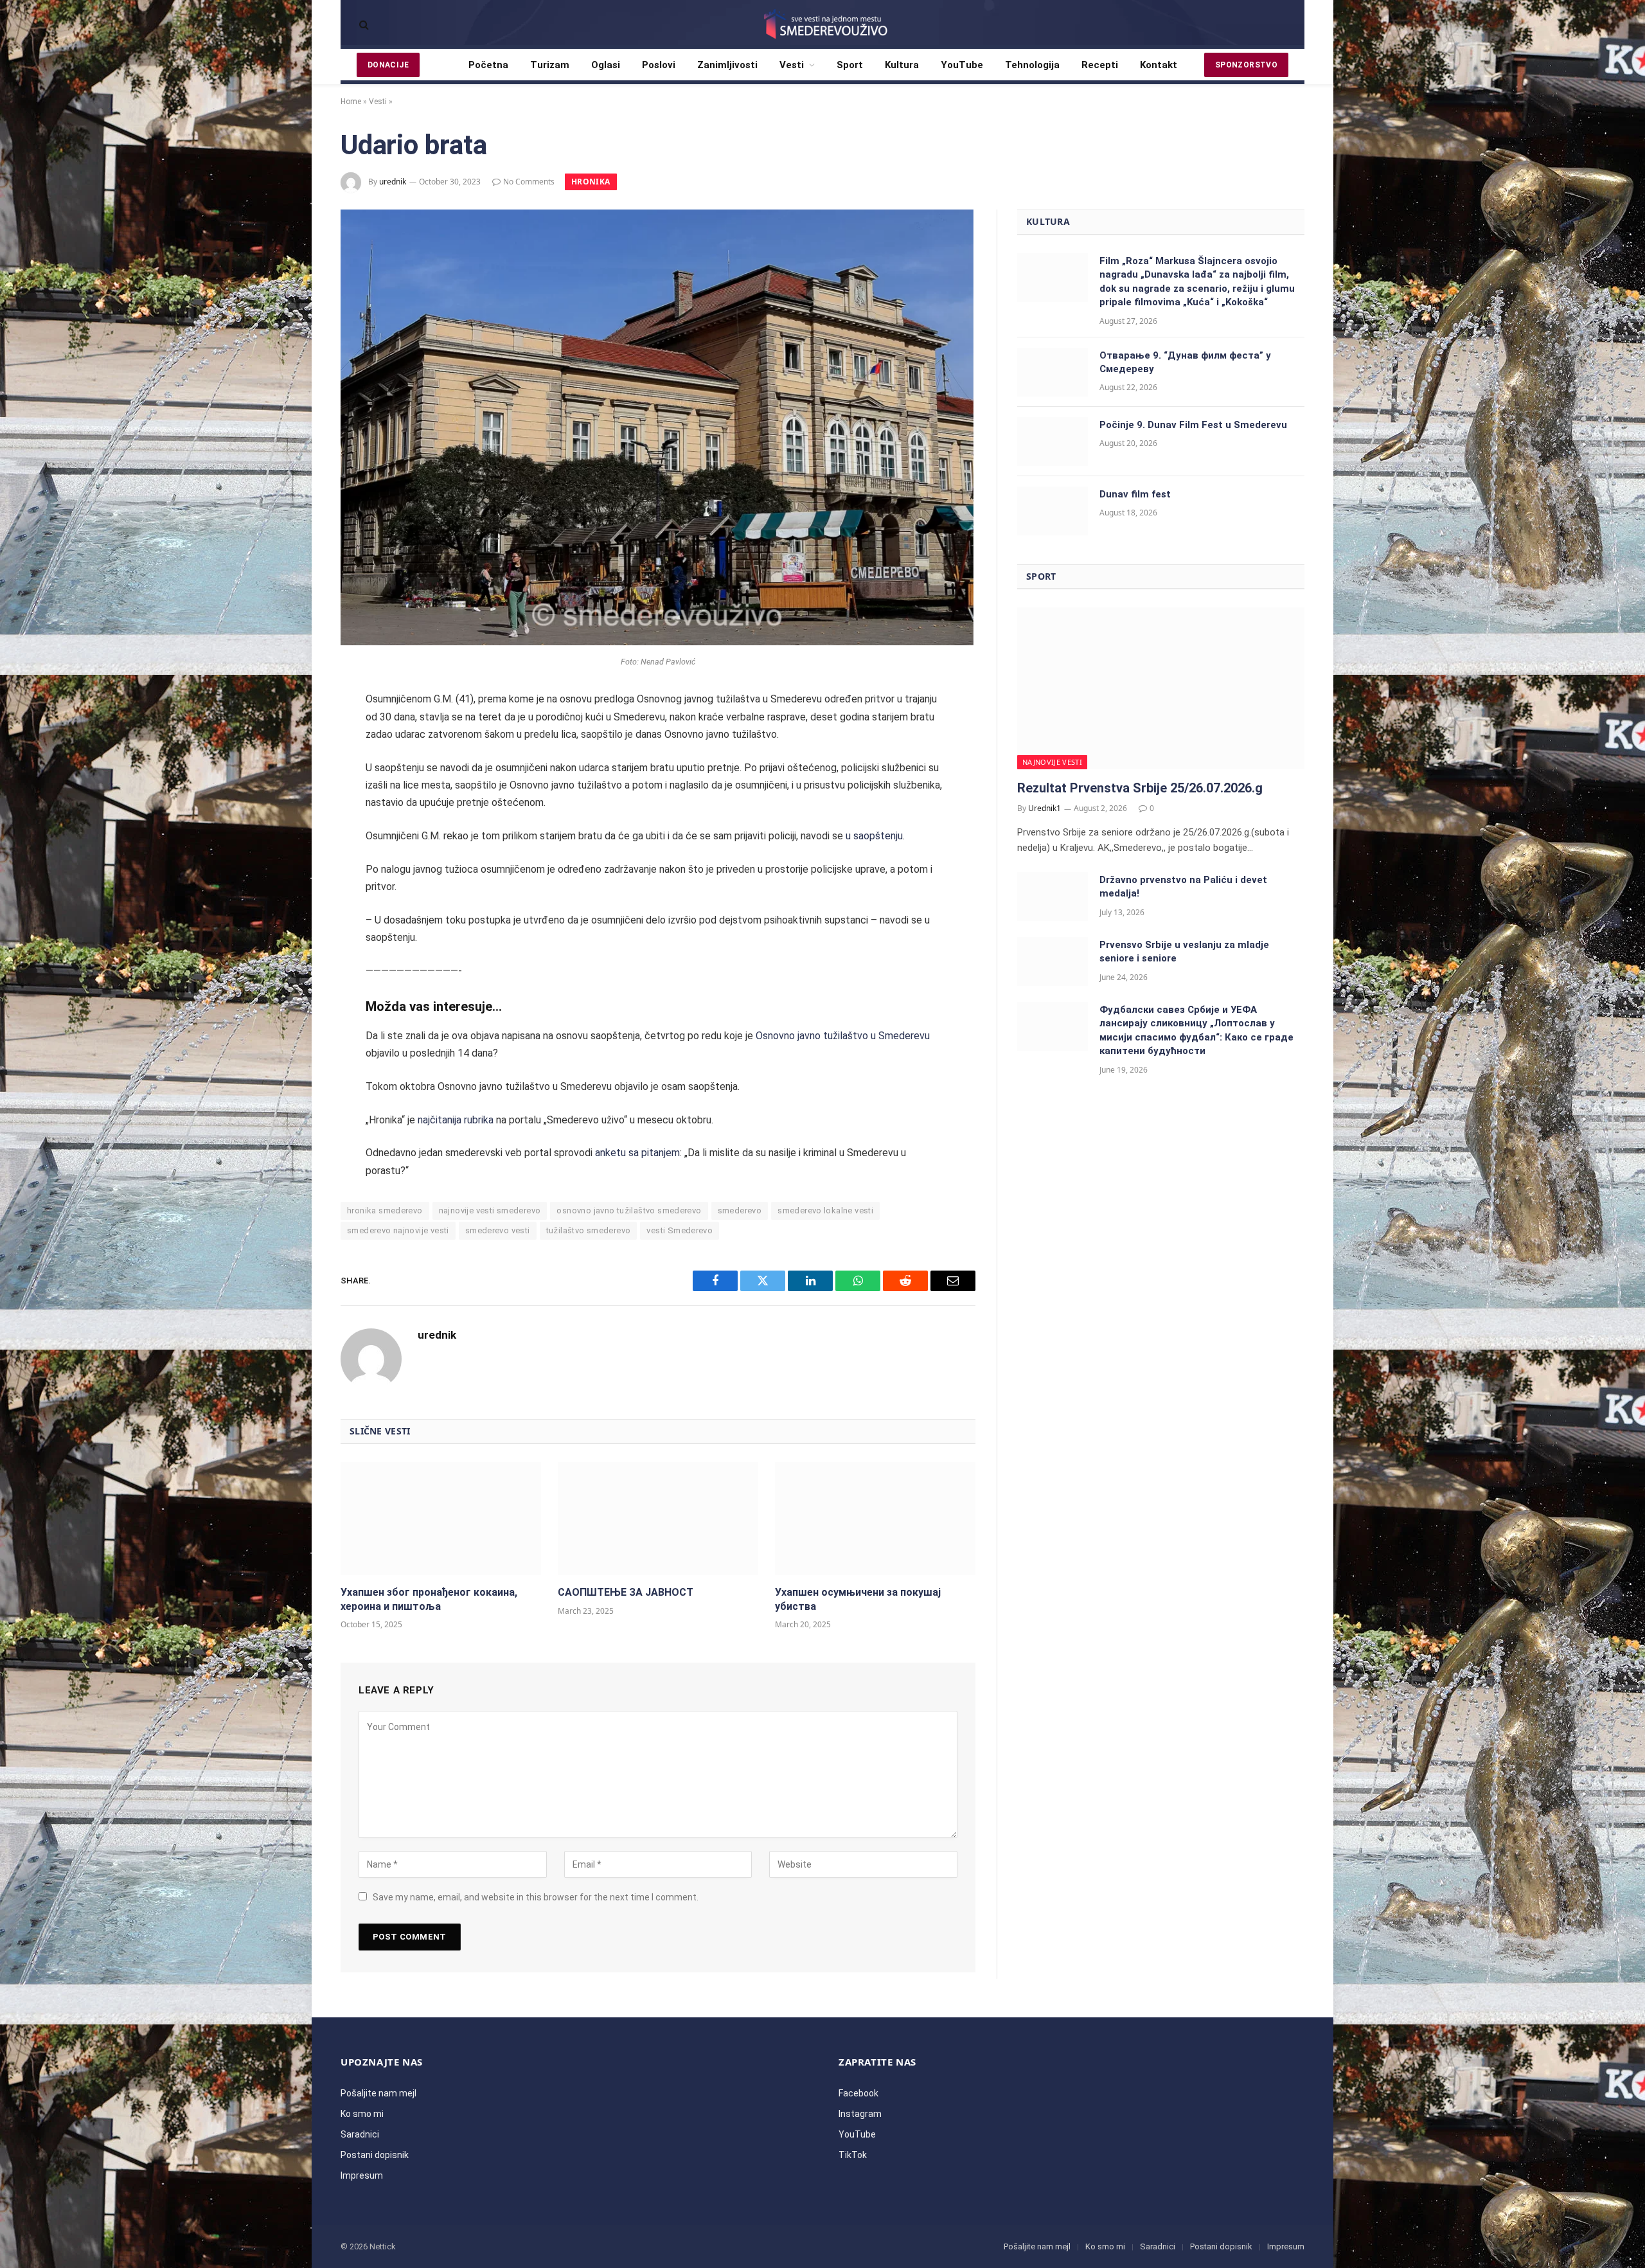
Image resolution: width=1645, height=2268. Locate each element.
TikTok (853, 2155)
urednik (393, 182)
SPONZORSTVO (1246, 65)
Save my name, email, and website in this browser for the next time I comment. (536, 1897)
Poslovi (659, 65)
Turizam (550, 65)
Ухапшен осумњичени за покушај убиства (858, 1599)
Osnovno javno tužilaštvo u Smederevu (843, 1036)
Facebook (858, 2093)
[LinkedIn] (298, 803)
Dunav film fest (1135, 494)
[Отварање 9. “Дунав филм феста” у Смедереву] (1053, 372)
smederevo (740, 1210)
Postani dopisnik (375, 2155)
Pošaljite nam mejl (378, 2093)
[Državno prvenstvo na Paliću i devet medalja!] (1053, 897)
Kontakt (1159, 65)
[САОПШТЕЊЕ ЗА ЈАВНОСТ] (658, 1519)
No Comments (529, 182)
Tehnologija (1032, 65)
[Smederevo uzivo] (822, 24)
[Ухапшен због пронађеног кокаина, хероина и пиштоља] (441, 1519)
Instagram (860, 2114)
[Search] (363, 25)
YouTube (962, 65)
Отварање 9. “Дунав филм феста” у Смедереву (1185, 362)
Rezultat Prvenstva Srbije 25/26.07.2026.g (1140, 788)
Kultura (902, 65)
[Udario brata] (657, 642)
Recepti (1100, 65)
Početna (488, 65)
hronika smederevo (385, 1210)
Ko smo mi (362, 2114)
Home (351, 102)
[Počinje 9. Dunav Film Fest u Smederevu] (1053, 442)
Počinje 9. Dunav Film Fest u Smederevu (1193, 425)
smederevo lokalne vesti (825, 1210)
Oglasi (606, 65)
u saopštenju (874, 836)
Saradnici (360, 2134)
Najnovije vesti (1052, 762)
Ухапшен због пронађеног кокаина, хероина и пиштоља (429, 1599)
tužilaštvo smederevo (589, 1230)
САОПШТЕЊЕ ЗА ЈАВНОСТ (626, 1592)
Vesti (792, 65)
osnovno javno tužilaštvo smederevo (629, 1210)
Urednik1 (1045, 808)
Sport (850, 65)
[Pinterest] (298, 837)
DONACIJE (388, 65)
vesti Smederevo (680, 1230)
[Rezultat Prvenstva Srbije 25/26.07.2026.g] (1161, 688)
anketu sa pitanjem (637, 1153)
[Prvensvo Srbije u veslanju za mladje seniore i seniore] (1053, 961)
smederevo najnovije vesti (398, 1230)
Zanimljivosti (727, 65)
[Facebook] (298, 735)
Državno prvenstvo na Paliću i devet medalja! (1183, 887)
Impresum (362, 2175)
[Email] (298, 871)
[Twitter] (298, 769)
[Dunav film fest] (1053, 511)
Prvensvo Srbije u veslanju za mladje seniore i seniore (1184, 951)
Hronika (591, 182)
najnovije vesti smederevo (490, 1210)
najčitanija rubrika (456, 1120)
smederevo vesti (498, 1230)
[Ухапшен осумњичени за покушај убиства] (875, 1519)
